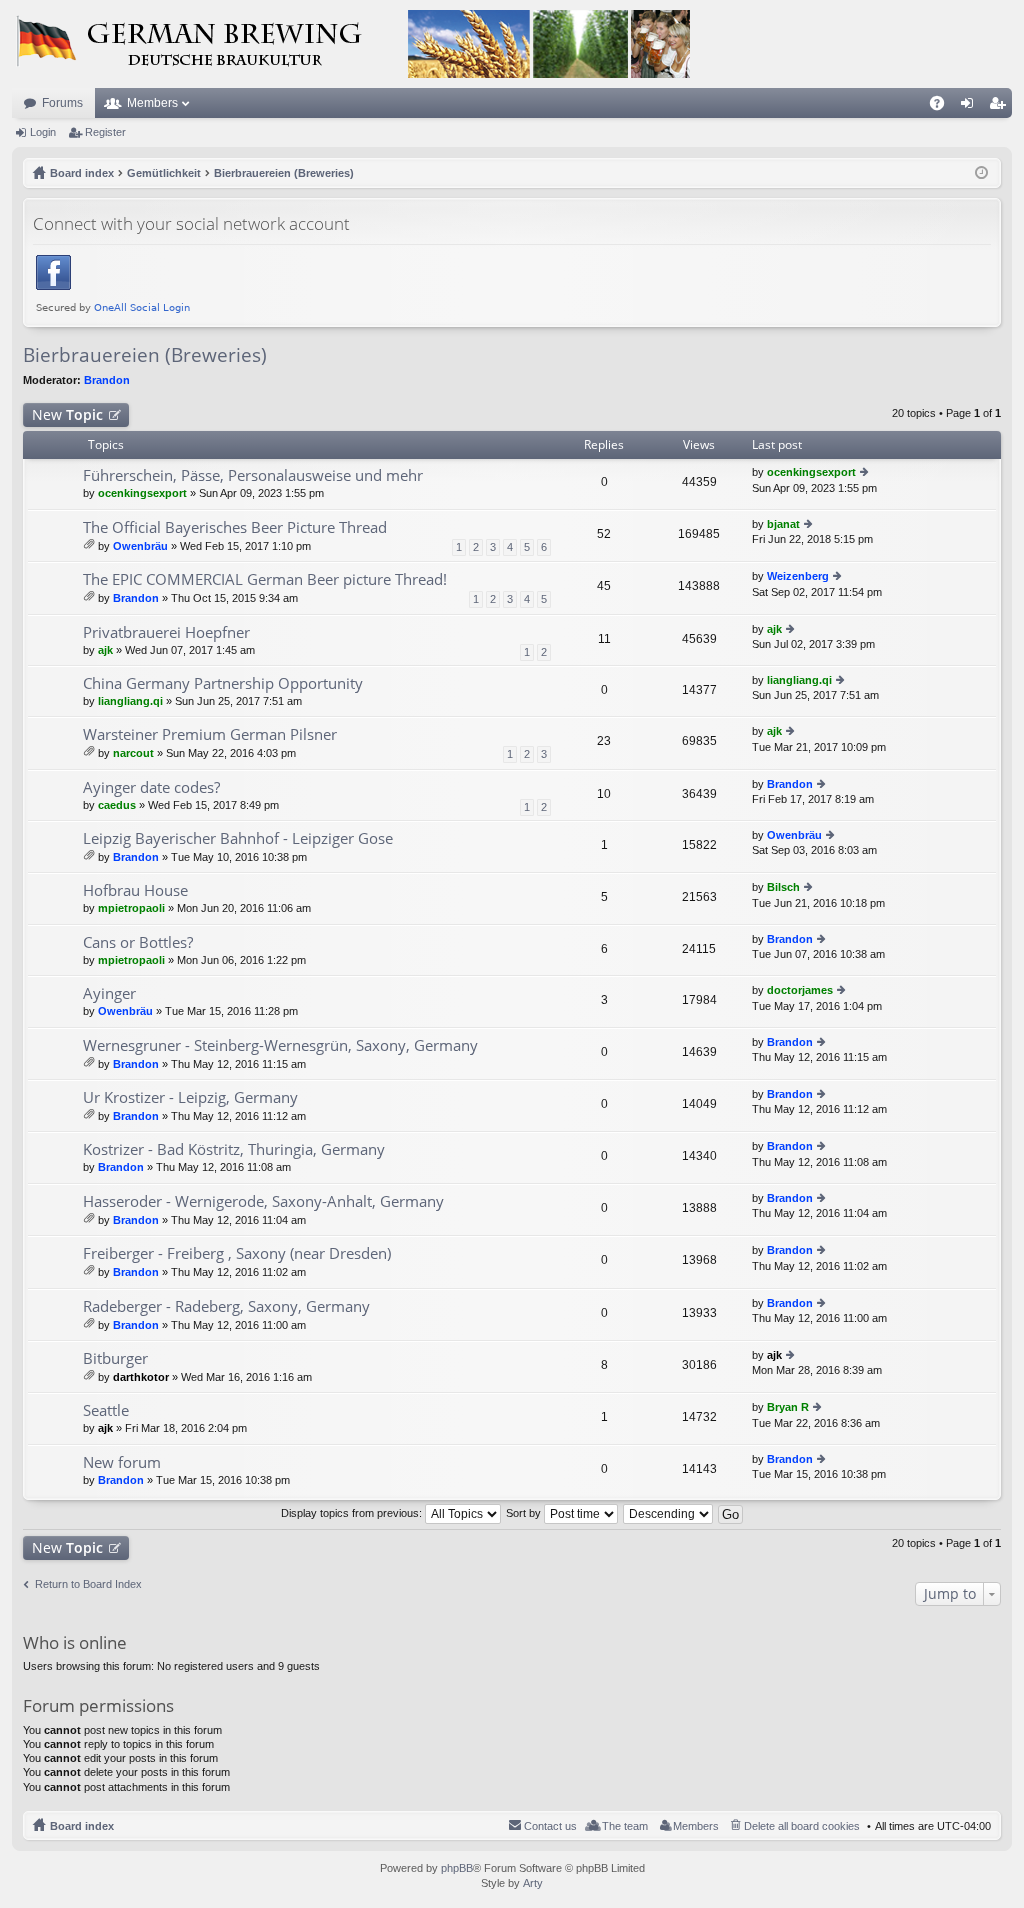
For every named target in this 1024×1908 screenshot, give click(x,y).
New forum (122, 1462)
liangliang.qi (130, 701)
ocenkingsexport (142, 493)
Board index (82, 1826)
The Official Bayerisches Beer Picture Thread (235, 527)
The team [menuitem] (625, 1826)
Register (105, 132)
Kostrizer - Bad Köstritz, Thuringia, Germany (234, 1149)
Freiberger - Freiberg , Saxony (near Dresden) (237, 1253)
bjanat (783, 524)
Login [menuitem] (971, 107)
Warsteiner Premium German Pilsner (210, 734)
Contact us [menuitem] (550, 1826)
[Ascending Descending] (669, 1513)
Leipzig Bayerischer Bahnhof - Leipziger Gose (238, 838)
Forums (62, 103)
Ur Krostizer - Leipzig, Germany (190, 1097)
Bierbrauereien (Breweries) (145, 355)
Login (43, 132)
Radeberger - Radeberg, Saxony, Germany (226, 1306)
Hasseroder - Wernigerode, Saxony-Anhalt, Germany (263, 1201)
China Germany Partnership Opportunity (223, 683)
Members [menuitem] (696, 1826)
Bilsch (783, 887)
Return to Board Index (88, 1584)
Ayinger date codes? (151, 787)
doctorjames (800, 990)
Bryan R (788, 1407)
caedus (117, 805)
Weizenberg (798, 576)
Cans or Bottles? (138, 942)
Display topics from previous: (353, 1513)
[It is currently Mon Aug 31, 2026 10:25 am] (981, 173)
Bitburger (115, 1358)
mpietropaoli (131, 908)
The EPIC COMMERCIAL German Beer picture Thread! (265, 579)
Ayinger (109, 993)
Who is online (75, 1642)
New (67, 414)
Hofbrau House (135, 890)
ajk (105, 650)
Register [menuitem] (1001, 107)
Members (152, 103)
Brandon (107, 380)
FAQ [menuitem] (943, 107)
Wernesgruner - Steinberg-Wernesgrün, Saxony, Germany (280, 1045)
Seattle (106, 1410)
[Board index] (352, 44)
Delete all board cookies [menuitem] (802, 1826)
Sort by (525, 1513)
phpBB (457, 1868)
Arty (533, 1883)
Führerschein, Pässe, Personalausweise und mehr (253, 475)
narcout (133, 753)
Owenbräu (140, 546)
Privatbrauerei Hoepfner (166, 632)
